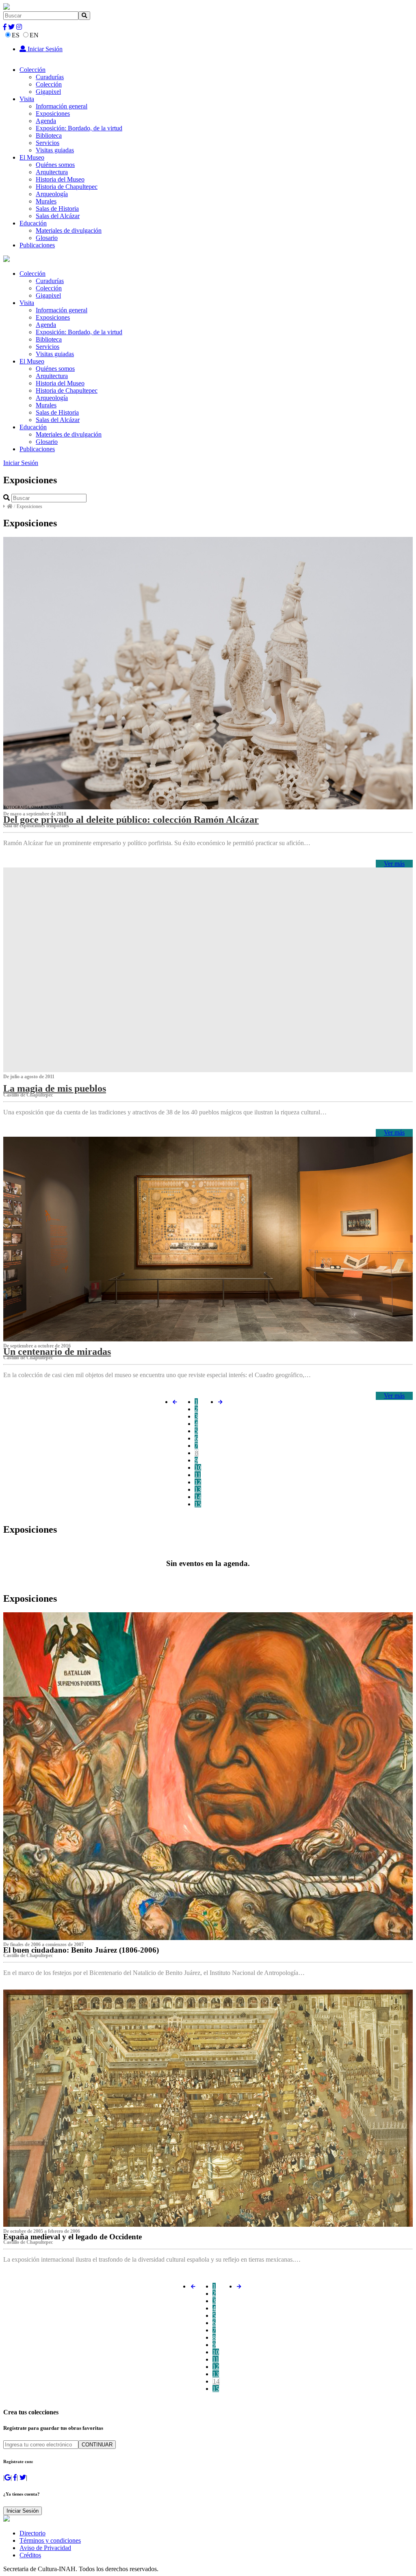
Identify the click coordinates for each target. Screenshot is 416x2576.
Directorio (32, 2533)
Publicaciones (37, 245)
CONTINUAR (97, 2445)
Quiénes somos (55, 165)
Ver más (394, 864)
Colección (32, 70)
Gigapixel (48, 92)
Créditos (30, 2555)
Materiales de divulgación (69, 230)
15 (198, 1504)
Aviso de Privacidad (45, 2548)
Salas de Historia (57, 209)
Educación (33, 223)
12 (198, 1482)
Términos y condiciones (50, 2540)
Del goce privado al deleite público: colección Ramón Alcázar (131, 820)
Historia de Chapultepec (67, 187)
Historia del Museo (60, 179)
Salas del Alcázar (58, 216)
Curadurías (50, 77)
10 (198, 1468)
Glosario (47, 238)
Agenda (46, 121)
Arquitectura (52, 172)
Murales (46, 201)
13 (198, 1489)
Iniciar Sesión (44, 49)
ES (16, 35)
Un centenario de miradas (57, 1352)
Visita (27, 99)
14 (198, 1497)
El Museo (32, 157)
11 (198, 1475)
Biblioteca (49, 135)
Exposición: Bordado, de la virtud (79, 128)
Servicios (48, 143)
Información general (62, 106)
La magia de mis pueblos (55, 1088)
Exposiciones (53, 114)
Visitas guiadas (55, 150)
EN (34, 35)
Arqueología (52, 194)
